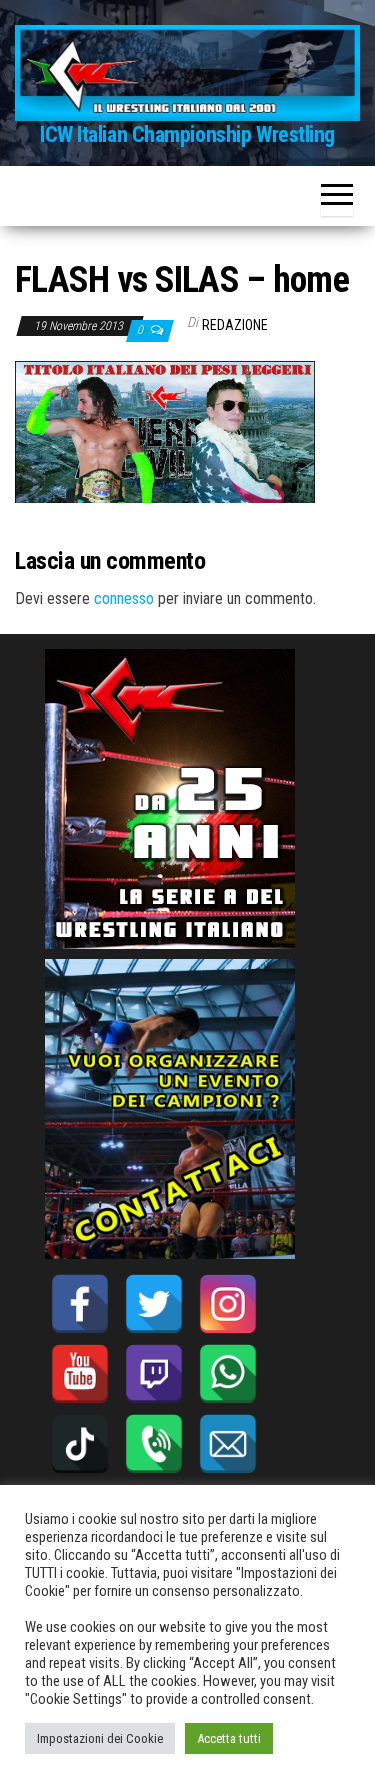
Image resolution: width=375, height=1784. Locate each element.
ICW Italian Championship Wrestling (187, 134)
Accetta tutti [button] (229, 1738)
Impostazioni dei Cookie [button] (100, 1738)
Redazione (235, 325)
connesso (124, 598)
